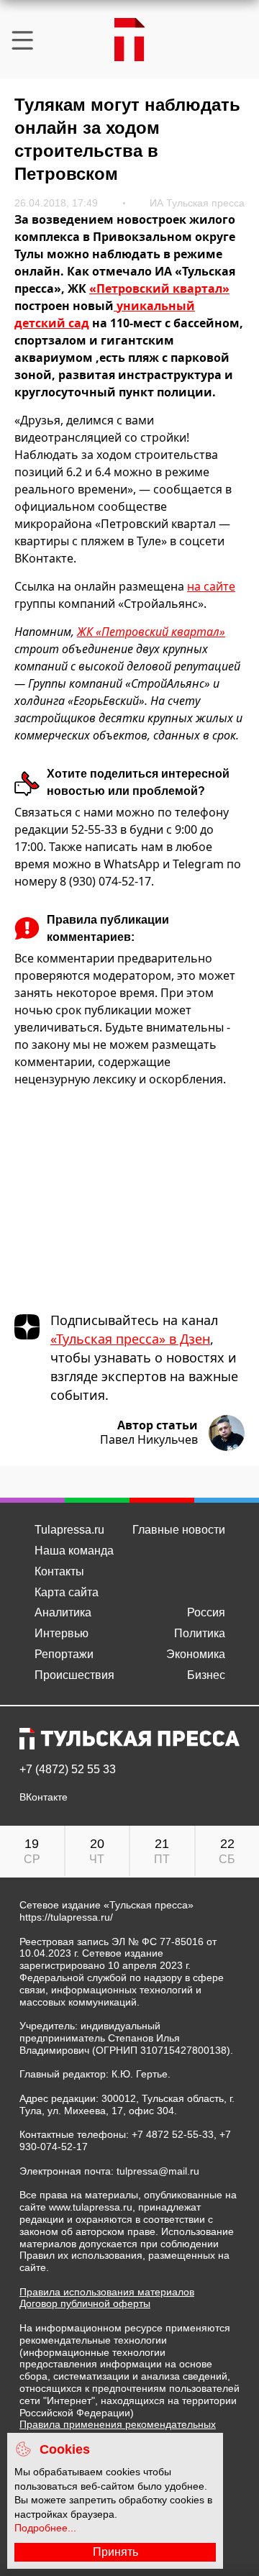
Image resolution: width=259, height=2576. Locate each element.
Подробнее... (45, 2528)
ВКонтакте (44, 1797)
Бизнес (206, 1675)
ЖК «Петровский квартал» (151, 632)
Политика (200, 1633)
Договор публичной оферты (85, 2303)
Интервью (62, 1633)
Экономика (196, 1654)
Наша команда (74, 1551)
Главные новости (179, 1530)
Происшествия (74, 1675)
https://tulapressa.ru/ (66, 1917)
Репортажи (64, 1654)
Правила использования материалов (107, 2292)
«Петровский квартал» (159, 288)
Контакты (59, 1571)
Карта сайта (67, 1592)
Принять (115, 2552)
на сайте (211, 586)
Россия (206, 1612)
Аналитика (63, 1612)
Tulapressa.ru (69, 1530)
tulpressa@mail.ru (158, 2171)
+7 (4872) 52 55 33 (68, 1770)
